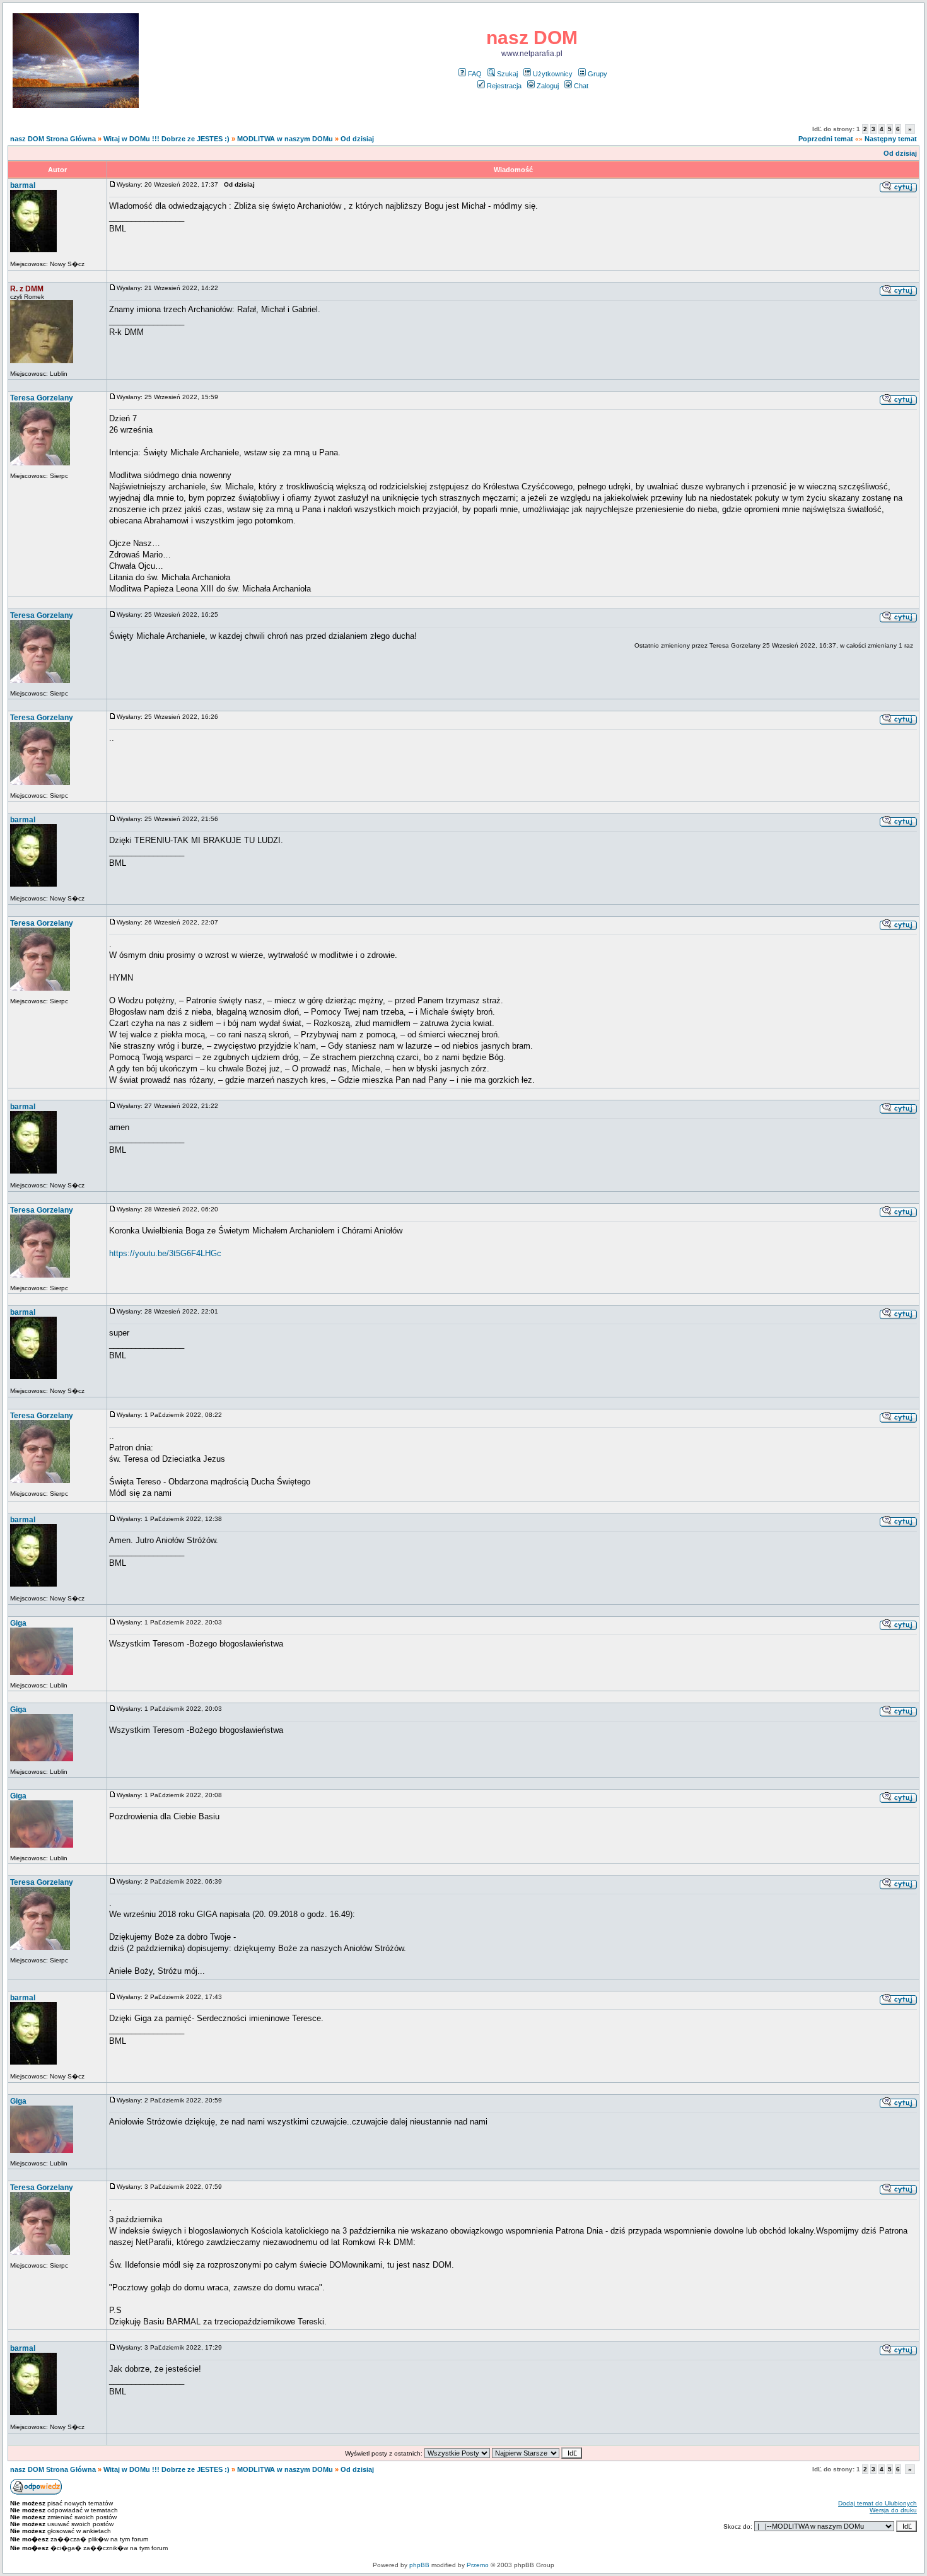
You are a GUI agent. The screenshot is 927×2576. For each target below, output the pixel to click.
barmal (23, 185)
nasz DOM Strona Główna (53, 139)
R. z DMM (27, 289)
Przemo (478, 2565)
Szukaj (507, 74)
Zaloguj (548, 86)
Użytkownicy (553, 74)
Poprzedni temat (826, 139)
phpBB (419, 2565)
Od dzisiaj (357, 139)
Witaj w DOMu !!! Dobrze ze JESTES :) (166, 139)
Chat (581, 86)
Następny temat (891, 139)
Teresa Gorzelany (42, 398)
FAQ (475, 74)
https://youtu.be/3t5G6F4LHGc (165, 1253)
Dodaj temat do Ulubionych (877, 2503)
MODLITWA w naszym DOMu (285, 139)
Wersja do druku (893, 2510)
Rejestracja (504, 86)
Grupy (598, 74)
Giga (18, 1623)
